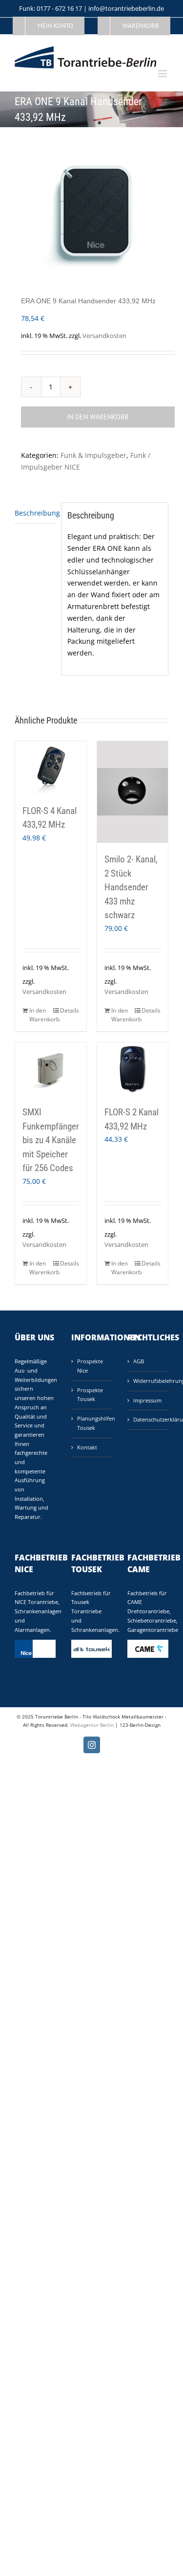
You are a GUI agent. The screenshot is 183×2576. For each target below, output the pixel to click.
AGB (139, 1361)
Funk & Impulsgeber (93, 455)
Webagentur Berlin (92, 1725)
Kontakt (87, 1447)
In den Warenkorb (98, 417)
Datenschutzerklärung (148, 1419)
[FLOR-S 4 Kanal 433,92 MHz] (51, 768)
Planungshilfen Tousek (92, 1423)
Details (70, 1010)
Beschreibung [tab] (35, 513)
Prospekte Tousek (90, 1395)
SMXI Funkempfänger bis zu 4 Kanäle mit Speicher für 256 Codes (51, 1140)
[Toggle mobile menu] (163, 74)
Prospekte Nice (90, 1366)
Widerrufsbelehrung (148, 1381)
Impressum (147, 1400)
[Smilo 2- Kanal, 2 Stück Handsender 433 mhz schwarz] (133, 792)
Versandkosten (104, 336)
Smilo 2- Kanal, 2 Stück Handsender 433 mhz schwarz (131, 887)
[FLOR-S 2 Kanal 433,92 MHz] (133, 1069)
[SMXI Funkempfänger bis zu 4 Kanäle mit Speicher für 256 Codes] (51, 1069)
